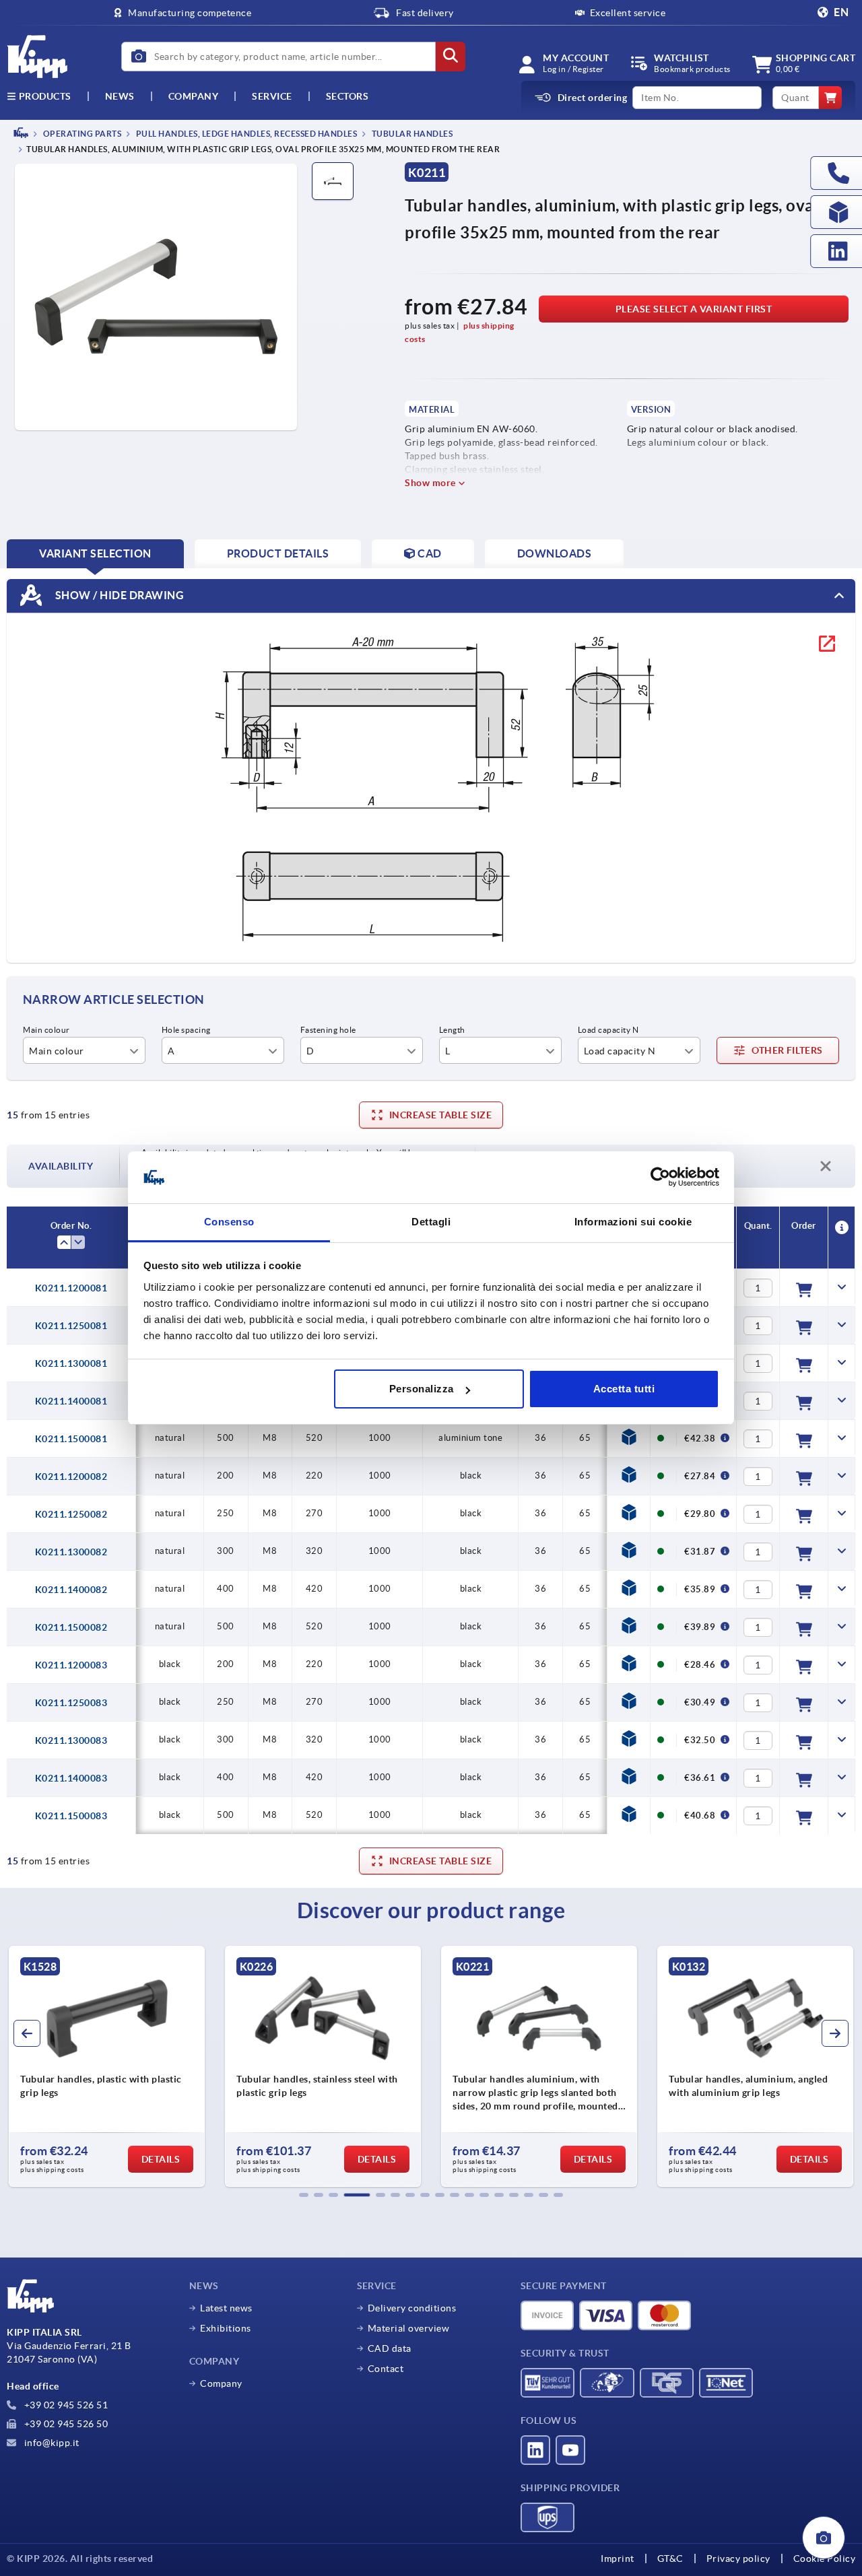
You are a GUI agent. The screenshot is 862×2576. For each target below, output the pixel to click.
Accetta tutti (624, 1389)
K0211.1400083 (71, 1778)
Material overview (409, 2328)
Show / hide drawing (118, 595)
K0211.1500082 (71, 1627)
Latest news (226, 2308)
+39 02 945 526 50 (65, 2424)
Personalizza (422, 1389)
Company (194, 96)
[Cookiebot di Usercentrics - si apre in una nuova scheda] (660, 1178)
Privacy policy (738, 2558)
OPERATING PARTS (81, 134)
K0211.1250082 (71, 1514)
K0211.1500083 (71, 1816)
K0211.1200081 (71, 1288)
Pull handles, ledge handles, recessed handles (245, 134)
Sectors (347, 96)
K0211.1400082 (71, 1590)
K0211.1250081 (71, 1326)
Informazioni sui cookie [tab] (633, 1222)
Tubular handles (411, 134)
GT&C (670, 2558)
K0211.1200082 (71, 1477)
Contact (386, 2369)
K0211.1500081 (71, 1439)
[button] (304, 2195)
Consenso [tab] (229, 1222)
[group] (107, 2066)
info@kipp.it (51, 2443)
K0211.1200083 (71, 1665)
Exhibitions (226, 2328)
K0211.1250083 (71, 1703)
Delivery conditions (412, 2308)
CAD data (390, 2348)
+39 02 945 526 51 (65, 2405)
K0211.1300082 (71, 1552)
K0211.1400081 (71, 1401)
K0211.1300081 (71, 1363)
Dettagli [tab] (431, 1222)
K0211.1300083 (71, 1740)
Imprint (618, 2558)
